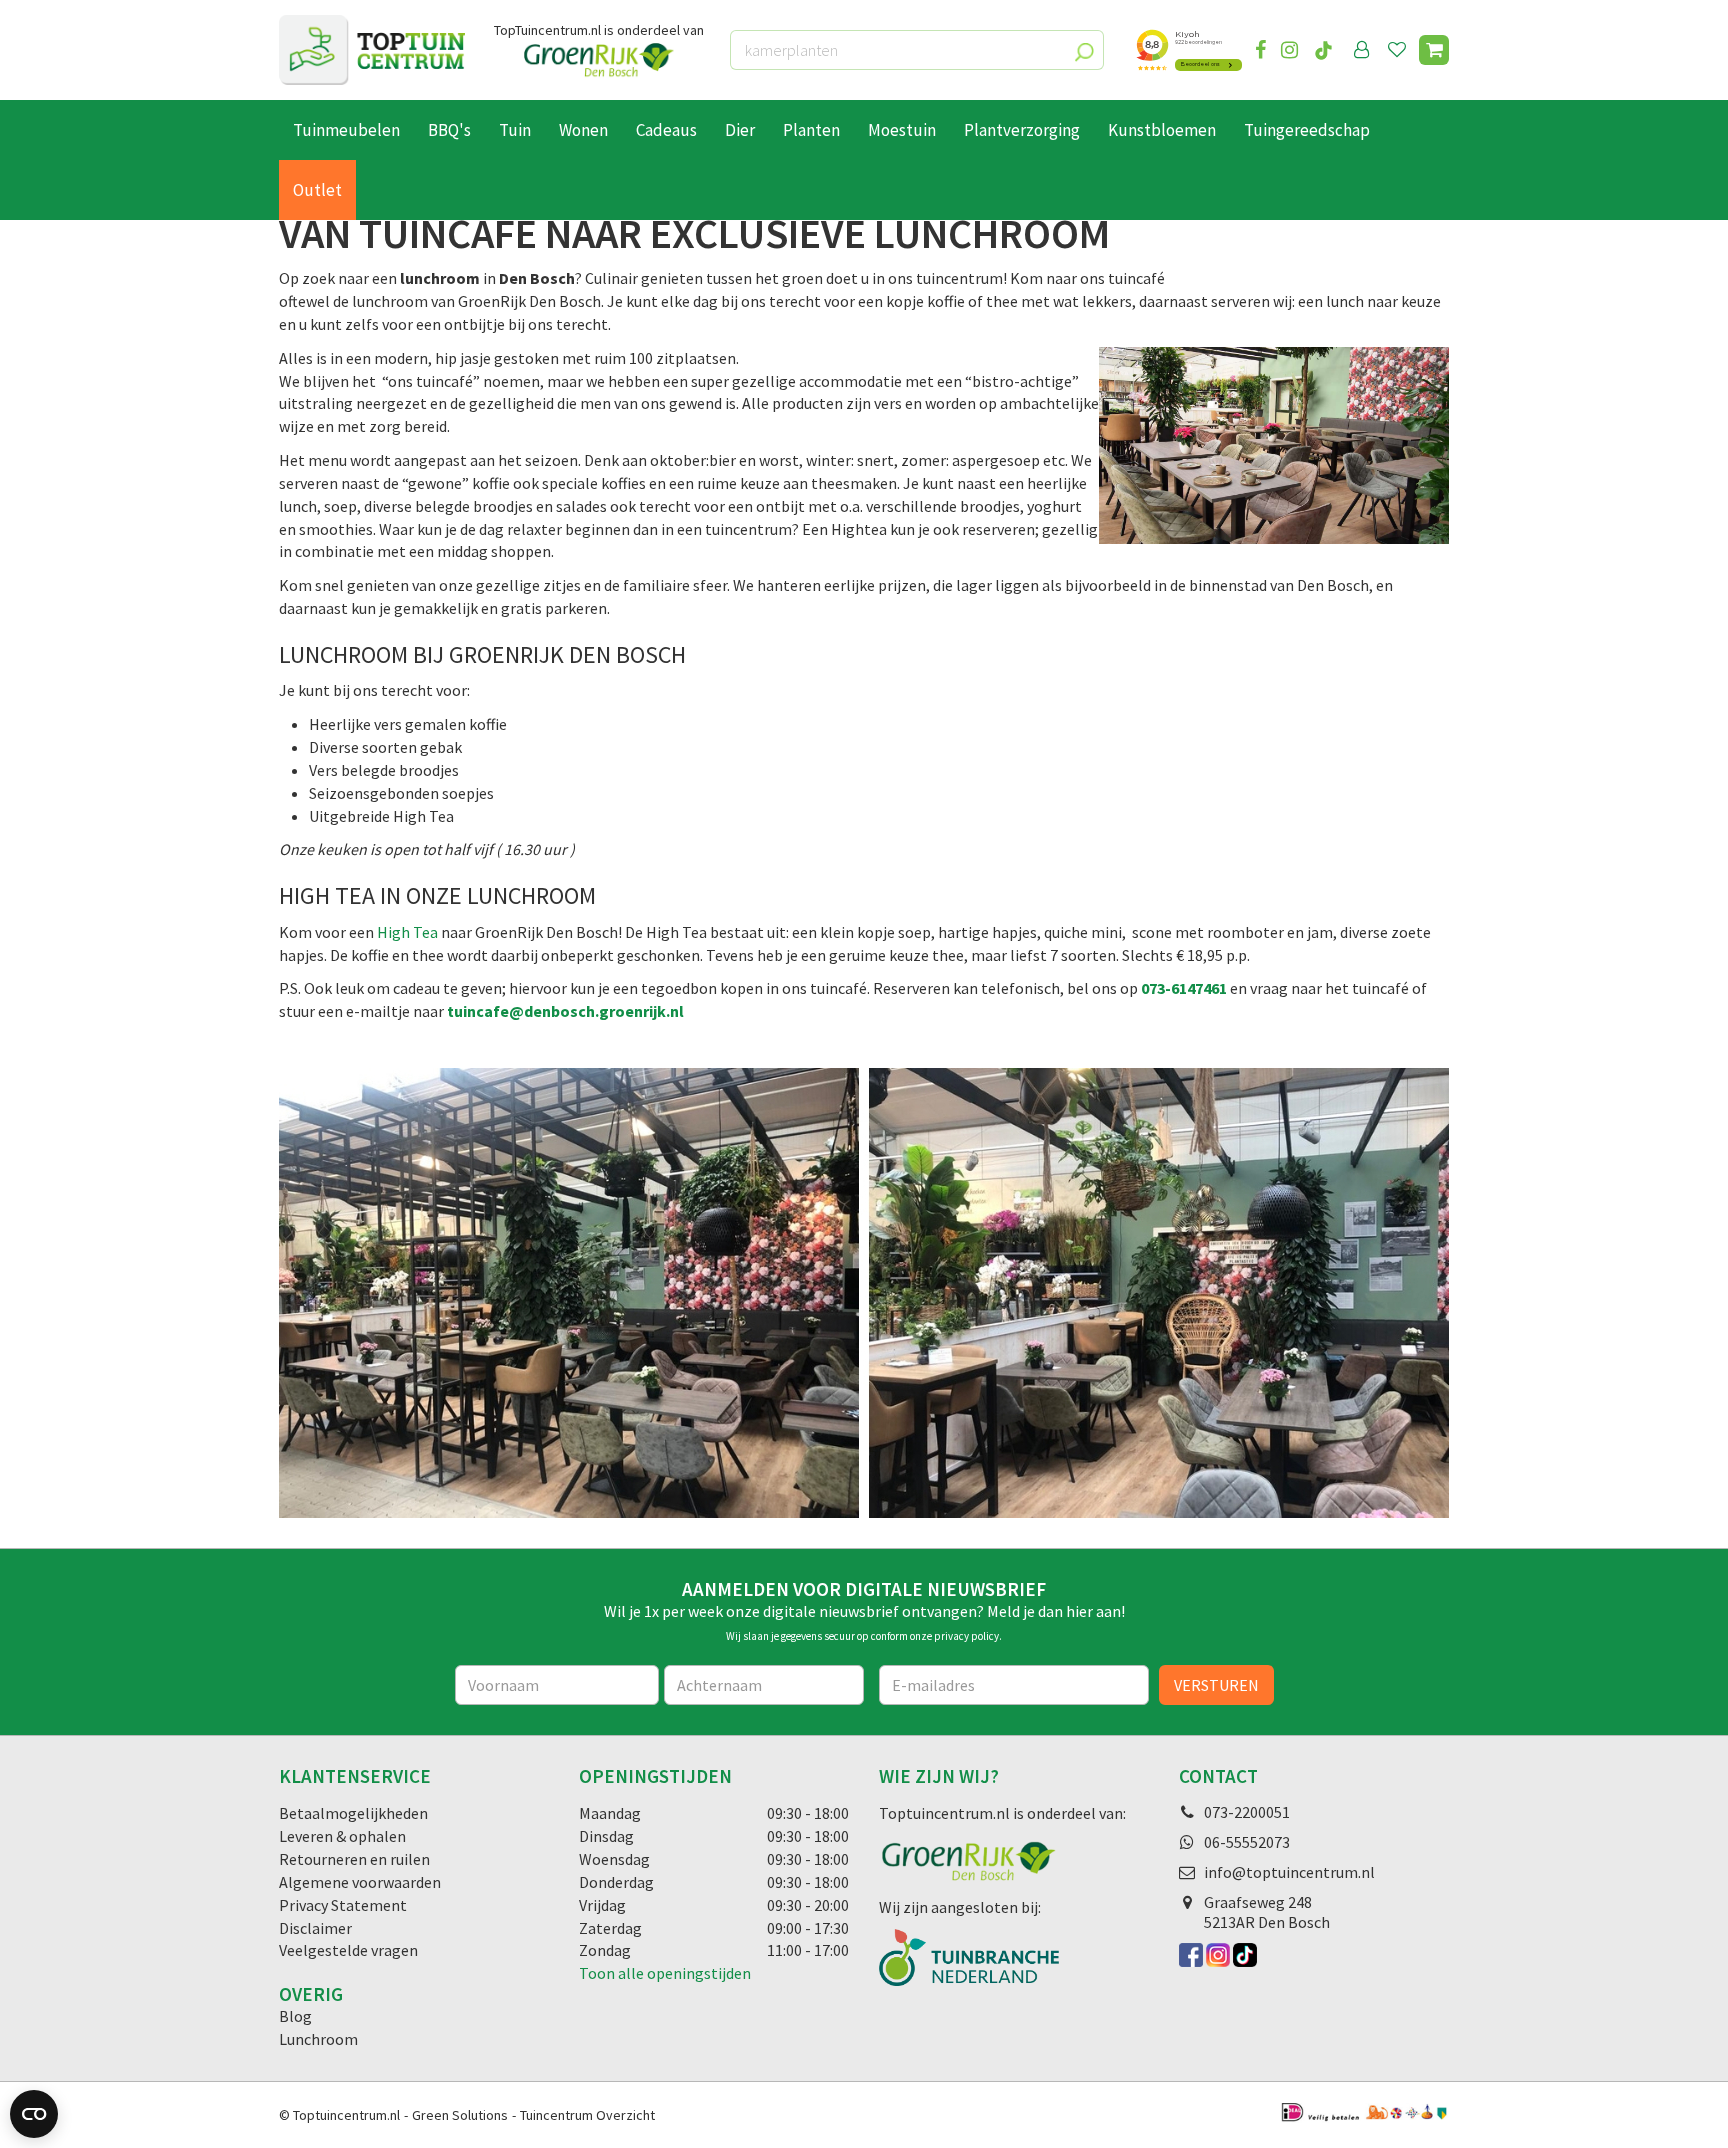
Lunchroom (318, 2039)
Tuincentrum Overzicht (587, 2115)
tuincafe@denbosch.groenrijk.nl (565, 1011)
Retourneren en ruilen (354, 1859)
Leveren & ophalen (342, 1836)
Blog (295, 2016)
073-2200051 (1247, 1812)
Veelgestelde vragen (348, 1950)
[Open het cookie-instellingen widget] (34, 2114)
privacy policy (966, 1636)
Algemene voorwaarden (360, 1882)
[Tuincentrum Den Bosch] (372, 50)
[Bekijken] (1434, 50)
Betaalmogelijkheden (353, 1813)
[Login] (1362, 50)
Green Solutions (460, 2115)
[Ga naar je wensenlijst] (1401, 50)
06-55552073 (1247, 1842)
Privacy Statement (343, 1905)
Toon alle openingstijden (665, 1973)
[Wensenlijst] (1397, 50)
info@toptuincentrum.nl (1289, 1872)
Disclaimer (315, 1928)
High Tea (409, 932)
